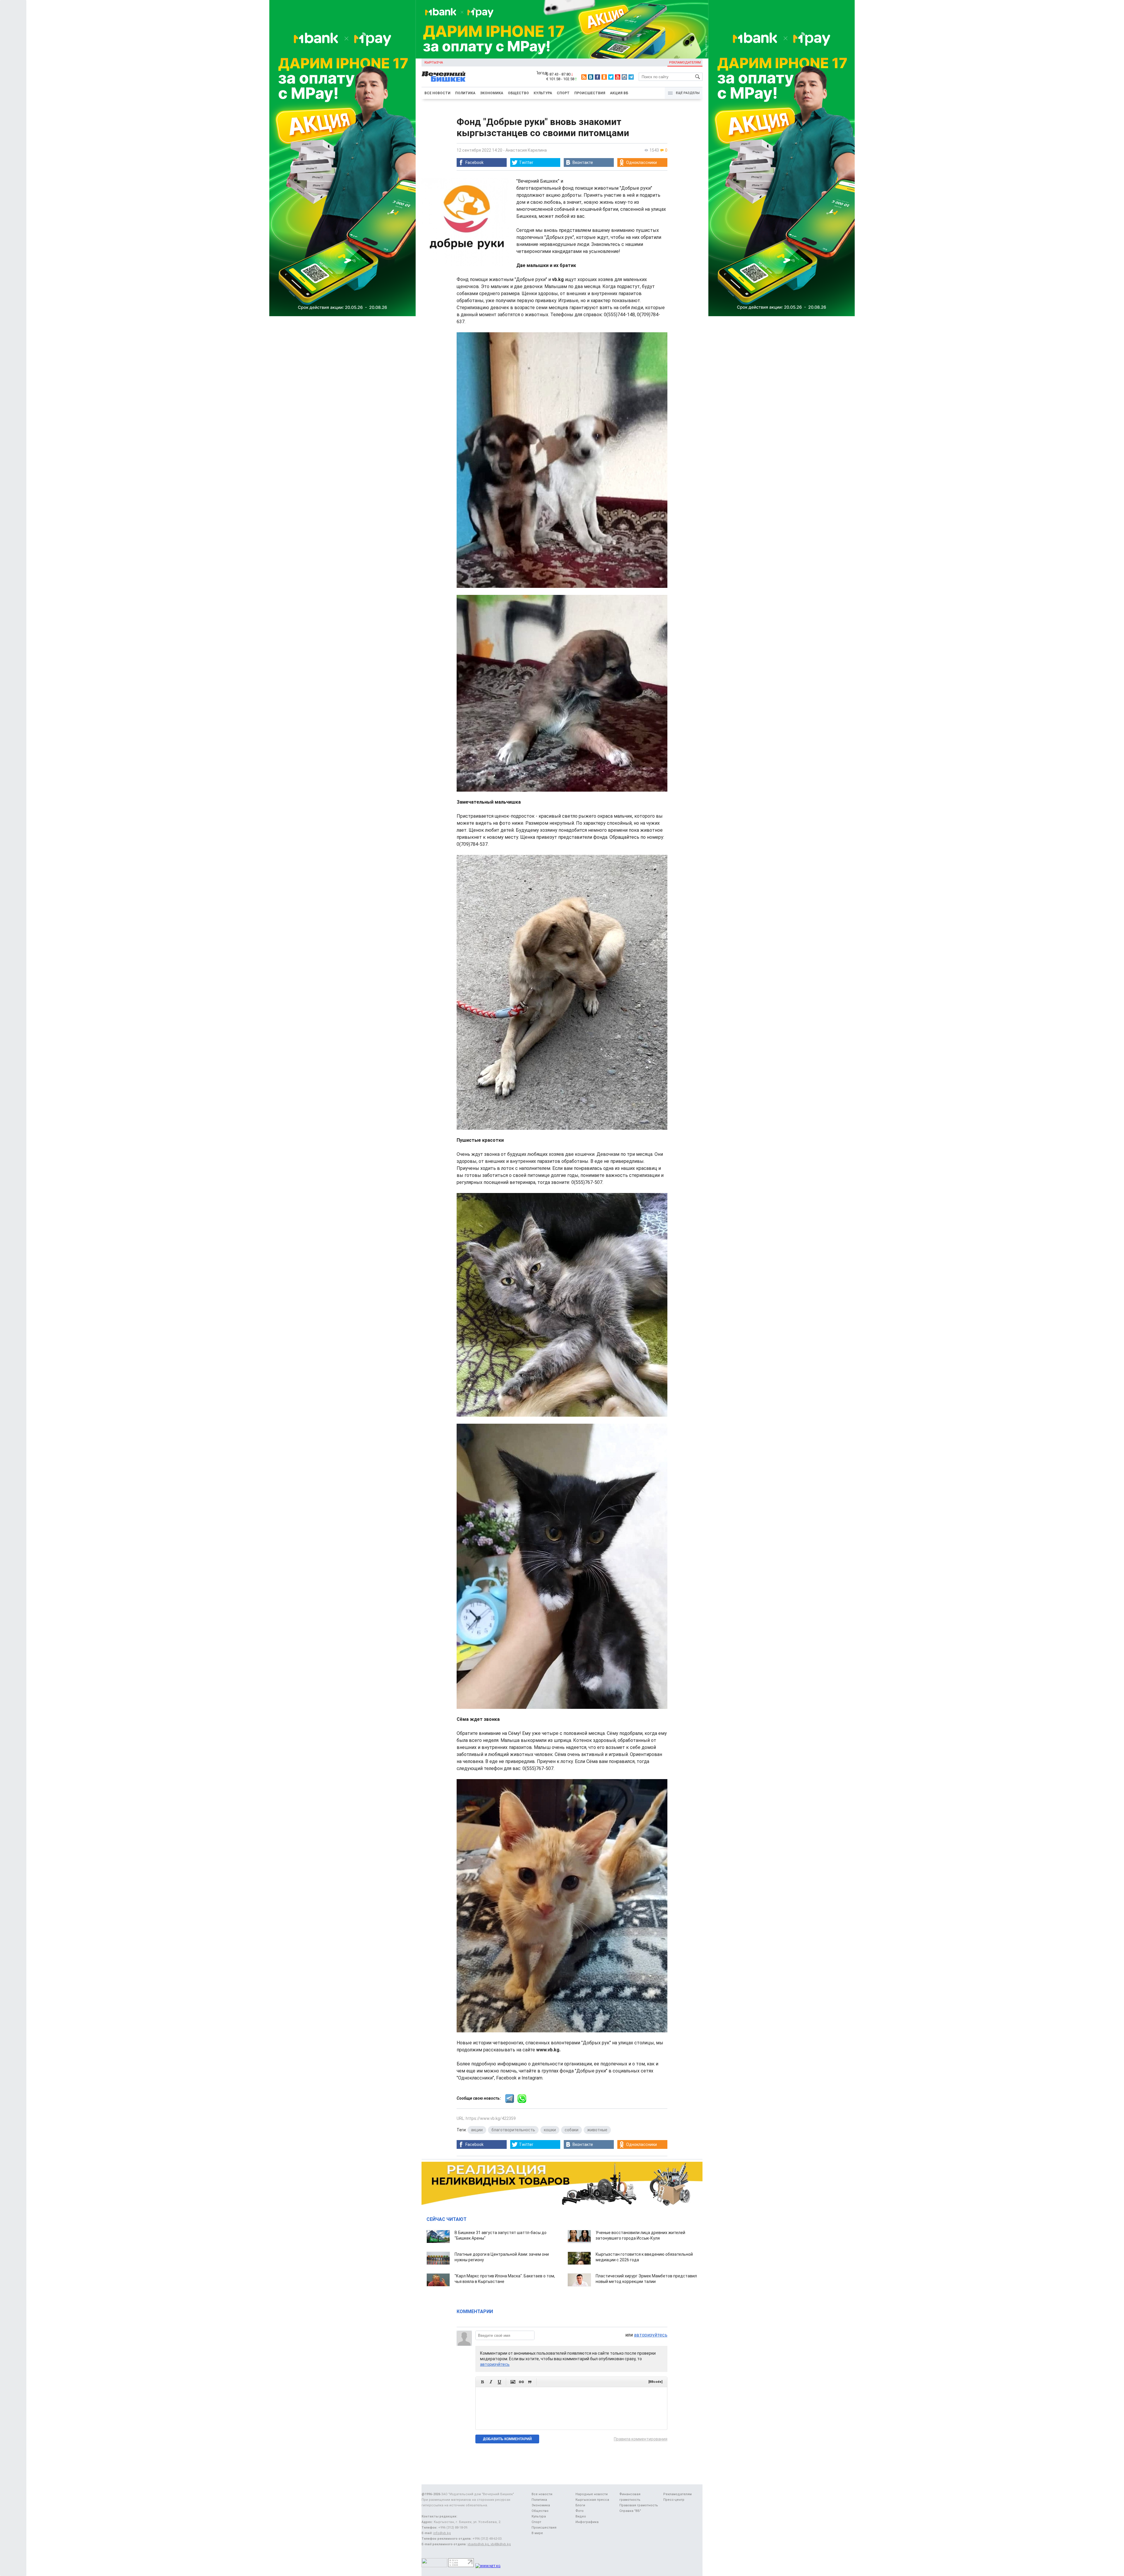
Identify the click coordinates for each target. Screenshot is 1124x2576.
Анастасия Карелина (526, 150)
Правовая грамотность (639, 2505)
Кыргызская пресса (592, 2500)
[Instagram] (624, 77)
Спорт (563, 93)
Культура (543, 93)
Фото (580, 2511)
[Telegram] (631, 77)
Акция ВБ (619, 93)
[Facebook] (597, 77)
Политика (465, 93)
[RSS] (584, 77)
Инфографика (587, 2522)
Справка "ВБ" (630, 2511)
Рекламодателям (685, 63)
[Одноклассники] (604, 77)
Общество (518, 93)
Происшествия (590, 93)
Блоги (580, 2505)
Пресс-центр (674, 2500)
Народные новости (592, 2494)
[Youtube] (618, 77)
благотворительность (513, 2130)
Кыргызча (434, 63)
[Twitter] (611, 77)
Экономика (492, 93)
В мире (537, 2533)
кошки (550, 2130)
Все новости (437, 93)
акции (477, 2130)
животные (597, 2130)
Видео (581, 2516)
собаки (572, 2130)
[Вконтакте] (591, 77)
